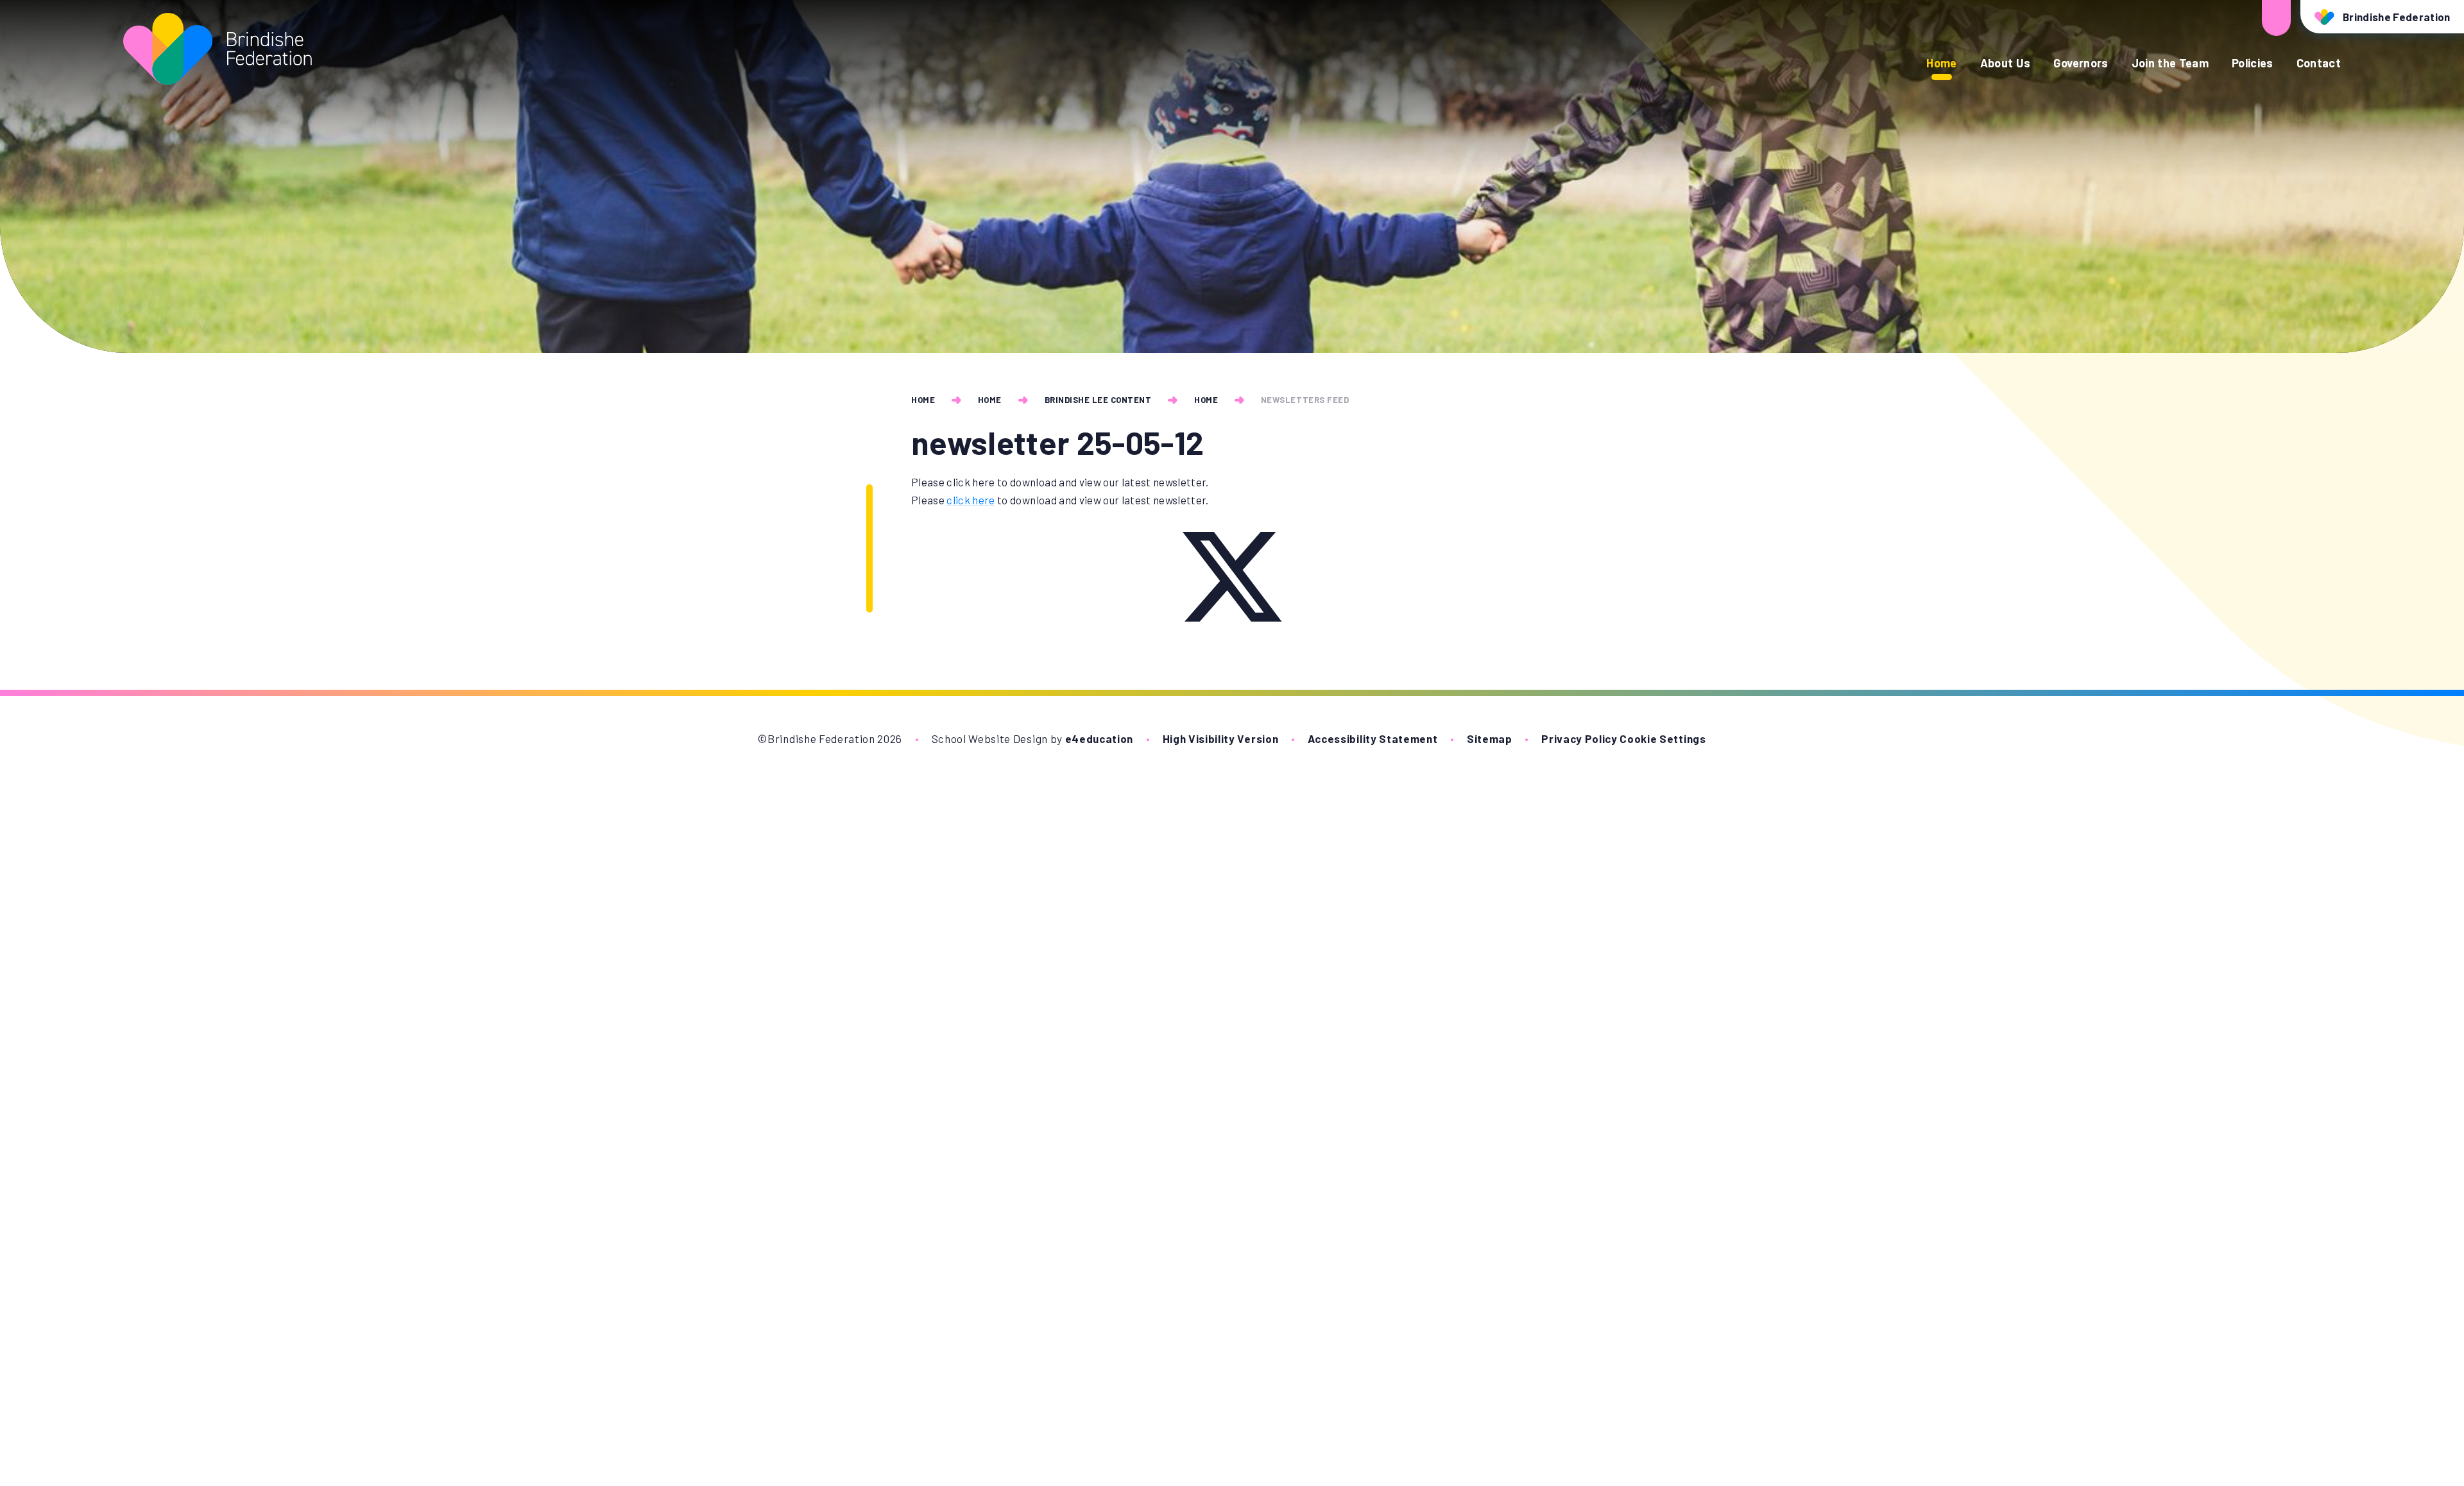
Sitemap (1490, 739)
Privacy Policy (1579, 739)
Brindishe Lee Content (1098, 400)
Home (923, 400)
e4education (1099, 739)
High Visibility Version (1221, 739)
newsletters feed (1305, 400)
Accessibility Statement (1373, 739)
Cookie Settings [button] (1663, 739)
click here (971, 500)
